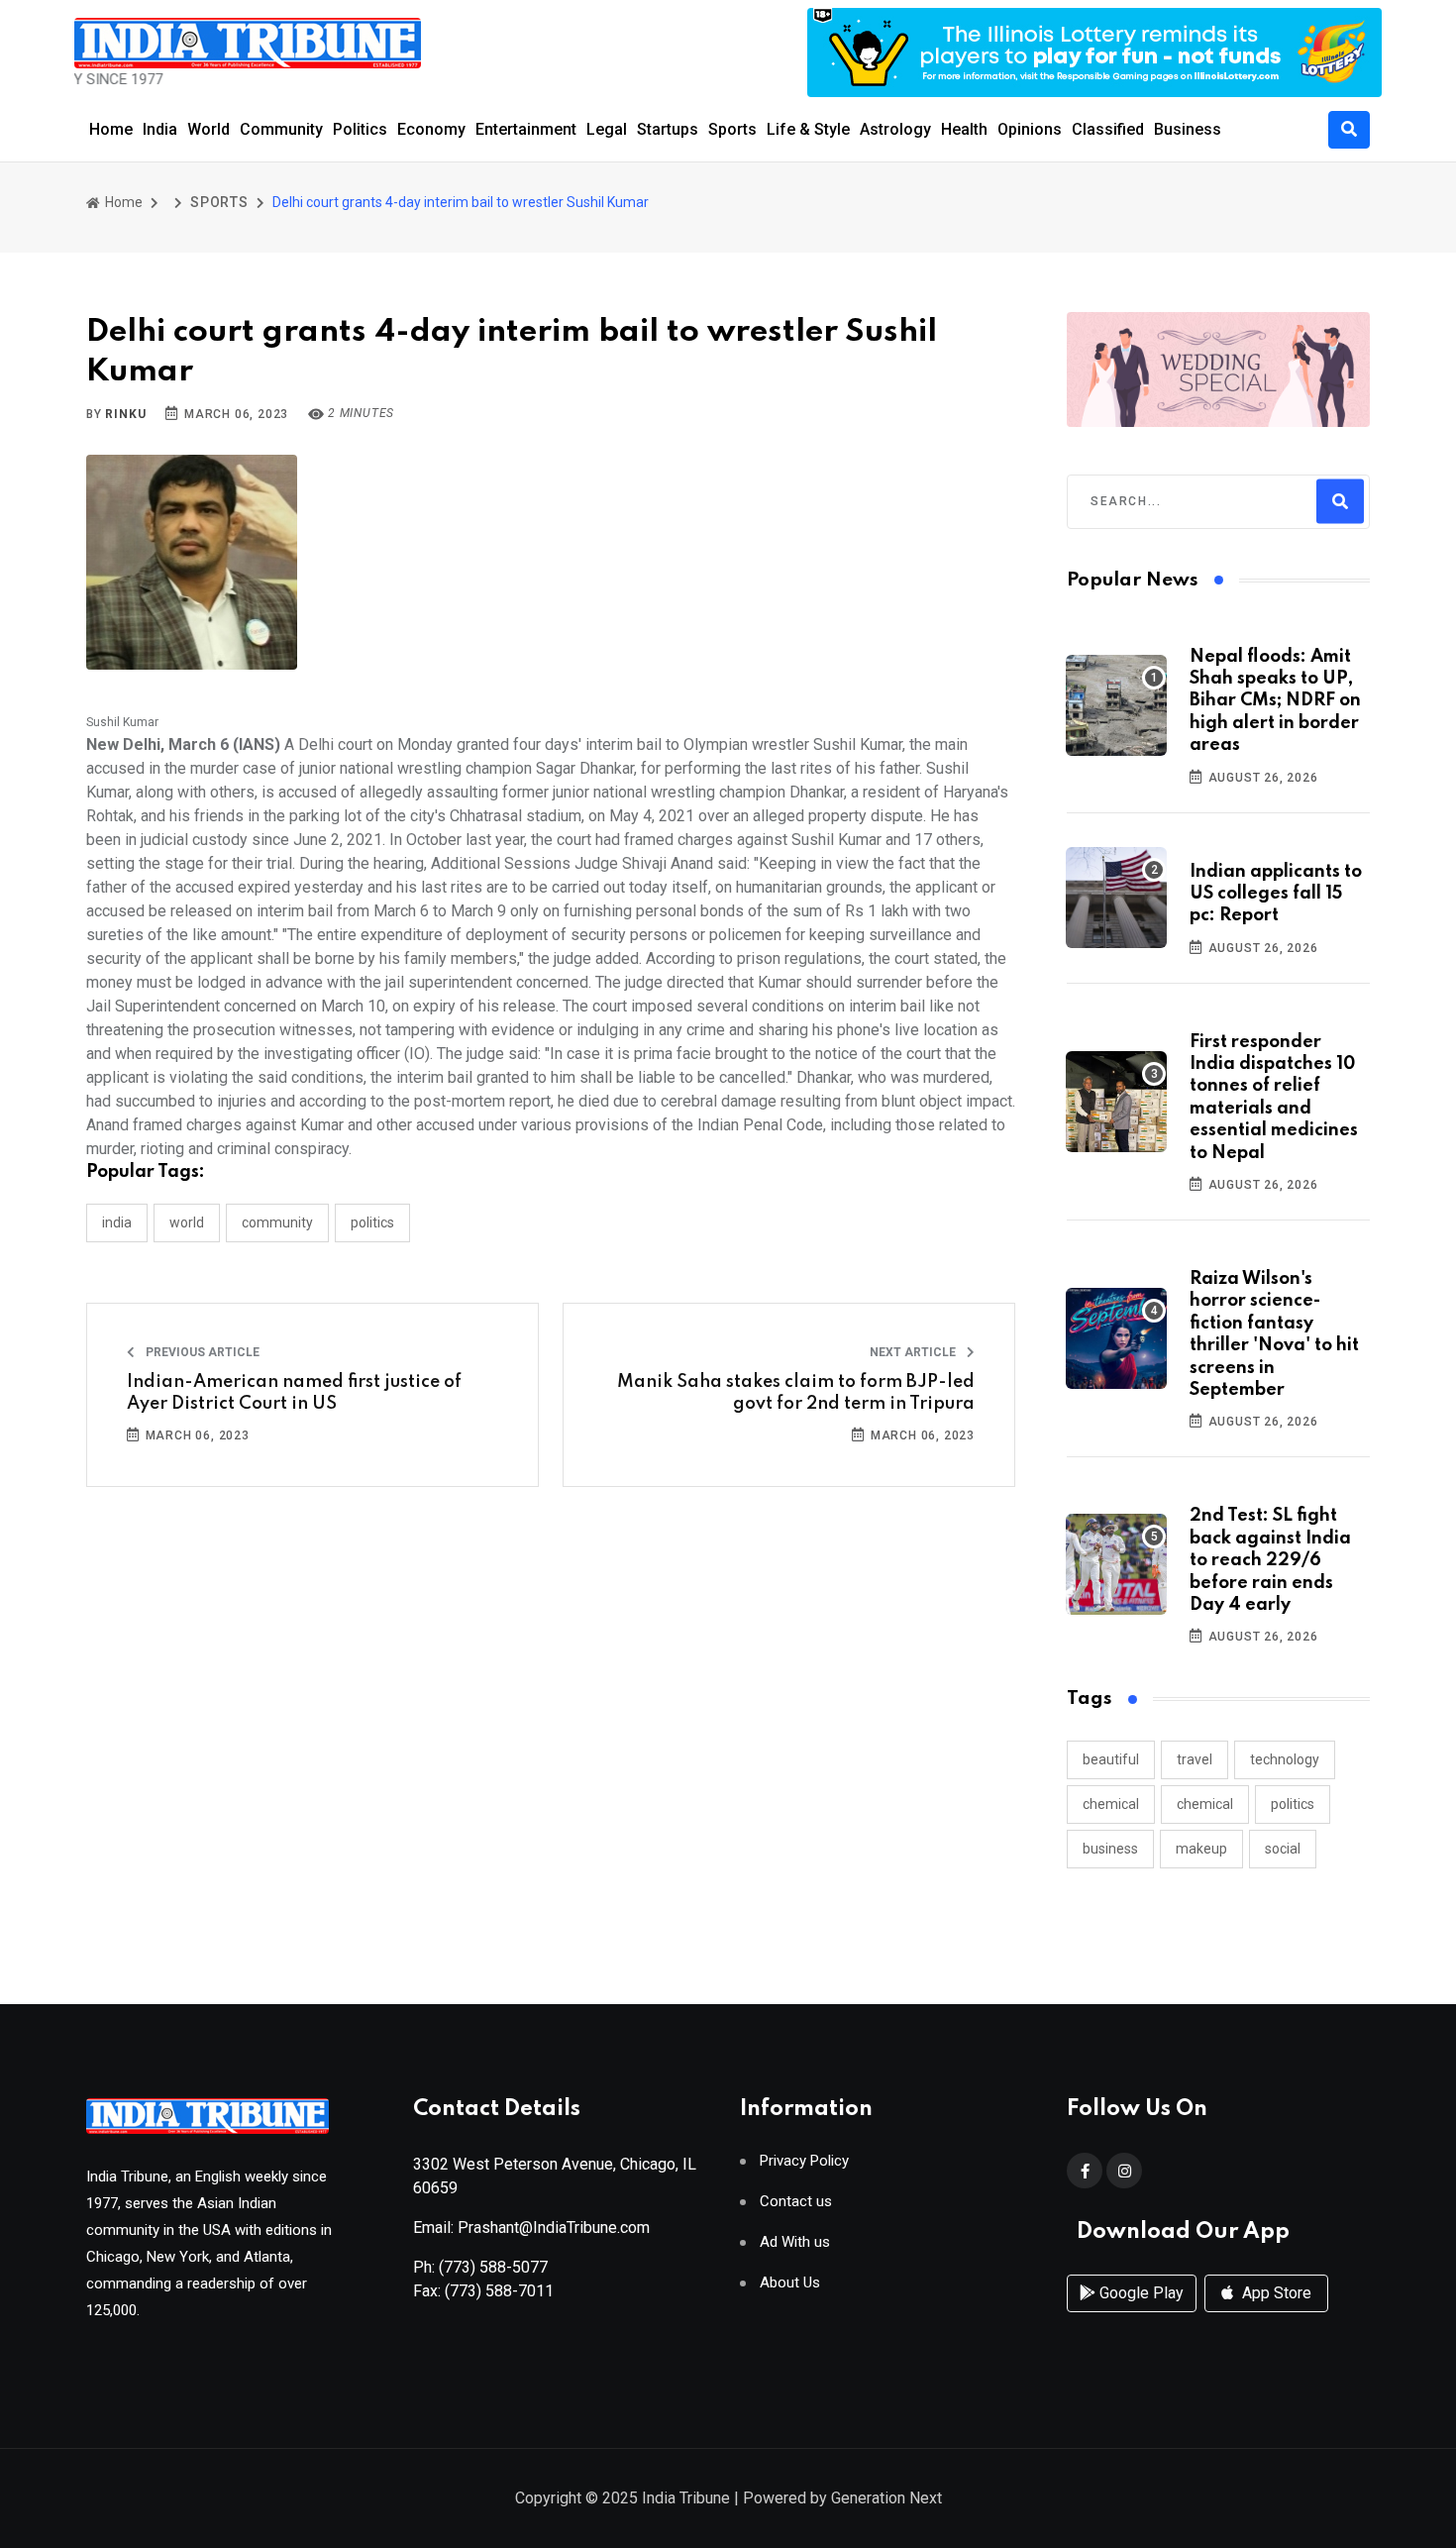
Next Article (914, 1352)
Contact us (796, 2202)
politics (1293, 1804)
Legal (607, 129)
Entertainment (526, 129)
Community (281, 129)
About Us (790, 2283)
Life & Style (808, 129)
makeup (1201, 1849)
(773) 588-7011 (499, 2291)
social (1283, 1849)
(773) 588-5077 (493, 2267)
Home (111, 129)
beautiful (1111, 1759)
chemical (1111, 1804)
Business (1188, 129)
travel (1195, 1759)
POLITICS (372, 1222)
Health (964, 129)
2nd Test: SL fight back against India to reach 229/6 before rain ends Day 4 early (1270, 1560)
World (208, 129)
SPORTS (219, 202)
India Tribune (686, 2498)
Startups (668, 129)
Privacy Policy (804, 2161)
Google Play (1140, 2293)
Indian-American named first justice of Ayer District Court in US (294, 1393)
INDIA (117, 1222)
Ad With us (795, 2242)
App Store (1275, 2293)
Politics (360, 129)
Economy (431, 129)
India (160, 129)
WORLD (187, 1222)
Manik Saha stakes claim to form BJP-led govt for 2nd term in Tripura (796, 1393)
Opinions (1030, 129)
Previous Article (201, 1352)
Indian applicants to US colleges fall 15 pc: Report (1276, 894)
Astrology (895, 129)
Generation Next (886, 2498)
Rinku (125, 414)
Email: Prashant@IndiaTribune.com (531, 2228)
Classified (1108, 129)
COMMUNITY (277, 1222)
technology (1285, 1759)
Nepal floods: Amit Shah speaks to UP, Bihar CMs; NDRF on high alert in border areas (1275, 701)
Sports (732, 129)
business (1110, 1849)
